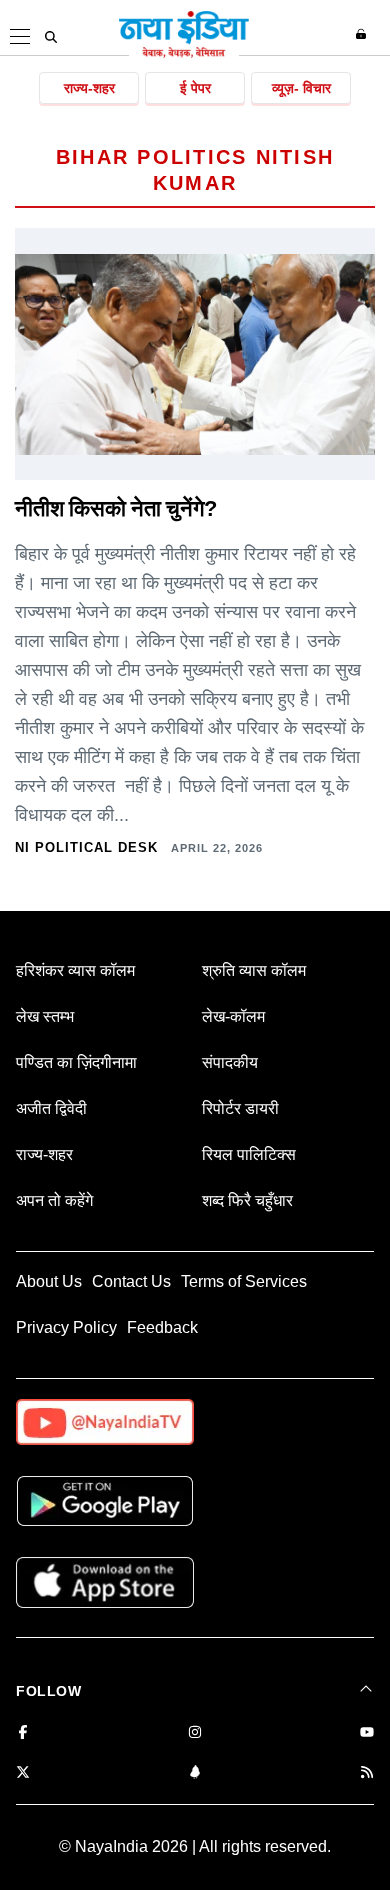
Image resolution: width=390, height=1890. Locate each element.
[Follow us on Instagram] (195, 1733)
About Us (49, 1281)
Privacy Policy (66, 1327)
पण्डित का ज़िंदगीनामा (76, 1062)
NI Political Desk (86, 847)
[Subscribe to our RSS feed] (367, 1773)
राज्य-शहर (89, 88)
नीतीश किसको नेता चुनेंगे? (115, 508)
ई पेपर (195, 88)
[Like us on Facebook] (23, 1733)
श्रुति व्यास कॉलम (254, 970)
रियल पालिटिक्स (249, 1154)
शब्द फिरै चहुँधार (247, 1200)
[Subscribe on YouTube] (367, 1733)
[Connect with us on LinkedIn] (195, 1773)
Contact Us (131, 1281)
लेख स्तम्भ (45, 1016)
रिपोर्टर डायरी (240, 1108)
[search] (51, 37)
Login (363, 34)
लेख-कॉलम (233, 1016)
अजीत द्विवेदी (51, 1108)
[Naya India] (184, 54)
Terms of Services (244, 1281)
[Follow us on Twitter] (23, 1773)
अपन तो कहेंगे (54, 1200)
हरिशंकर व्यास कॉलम (75, 970)
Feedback (162, 1327)
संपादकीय (230, 1062)
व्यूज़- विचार (301, 88)
